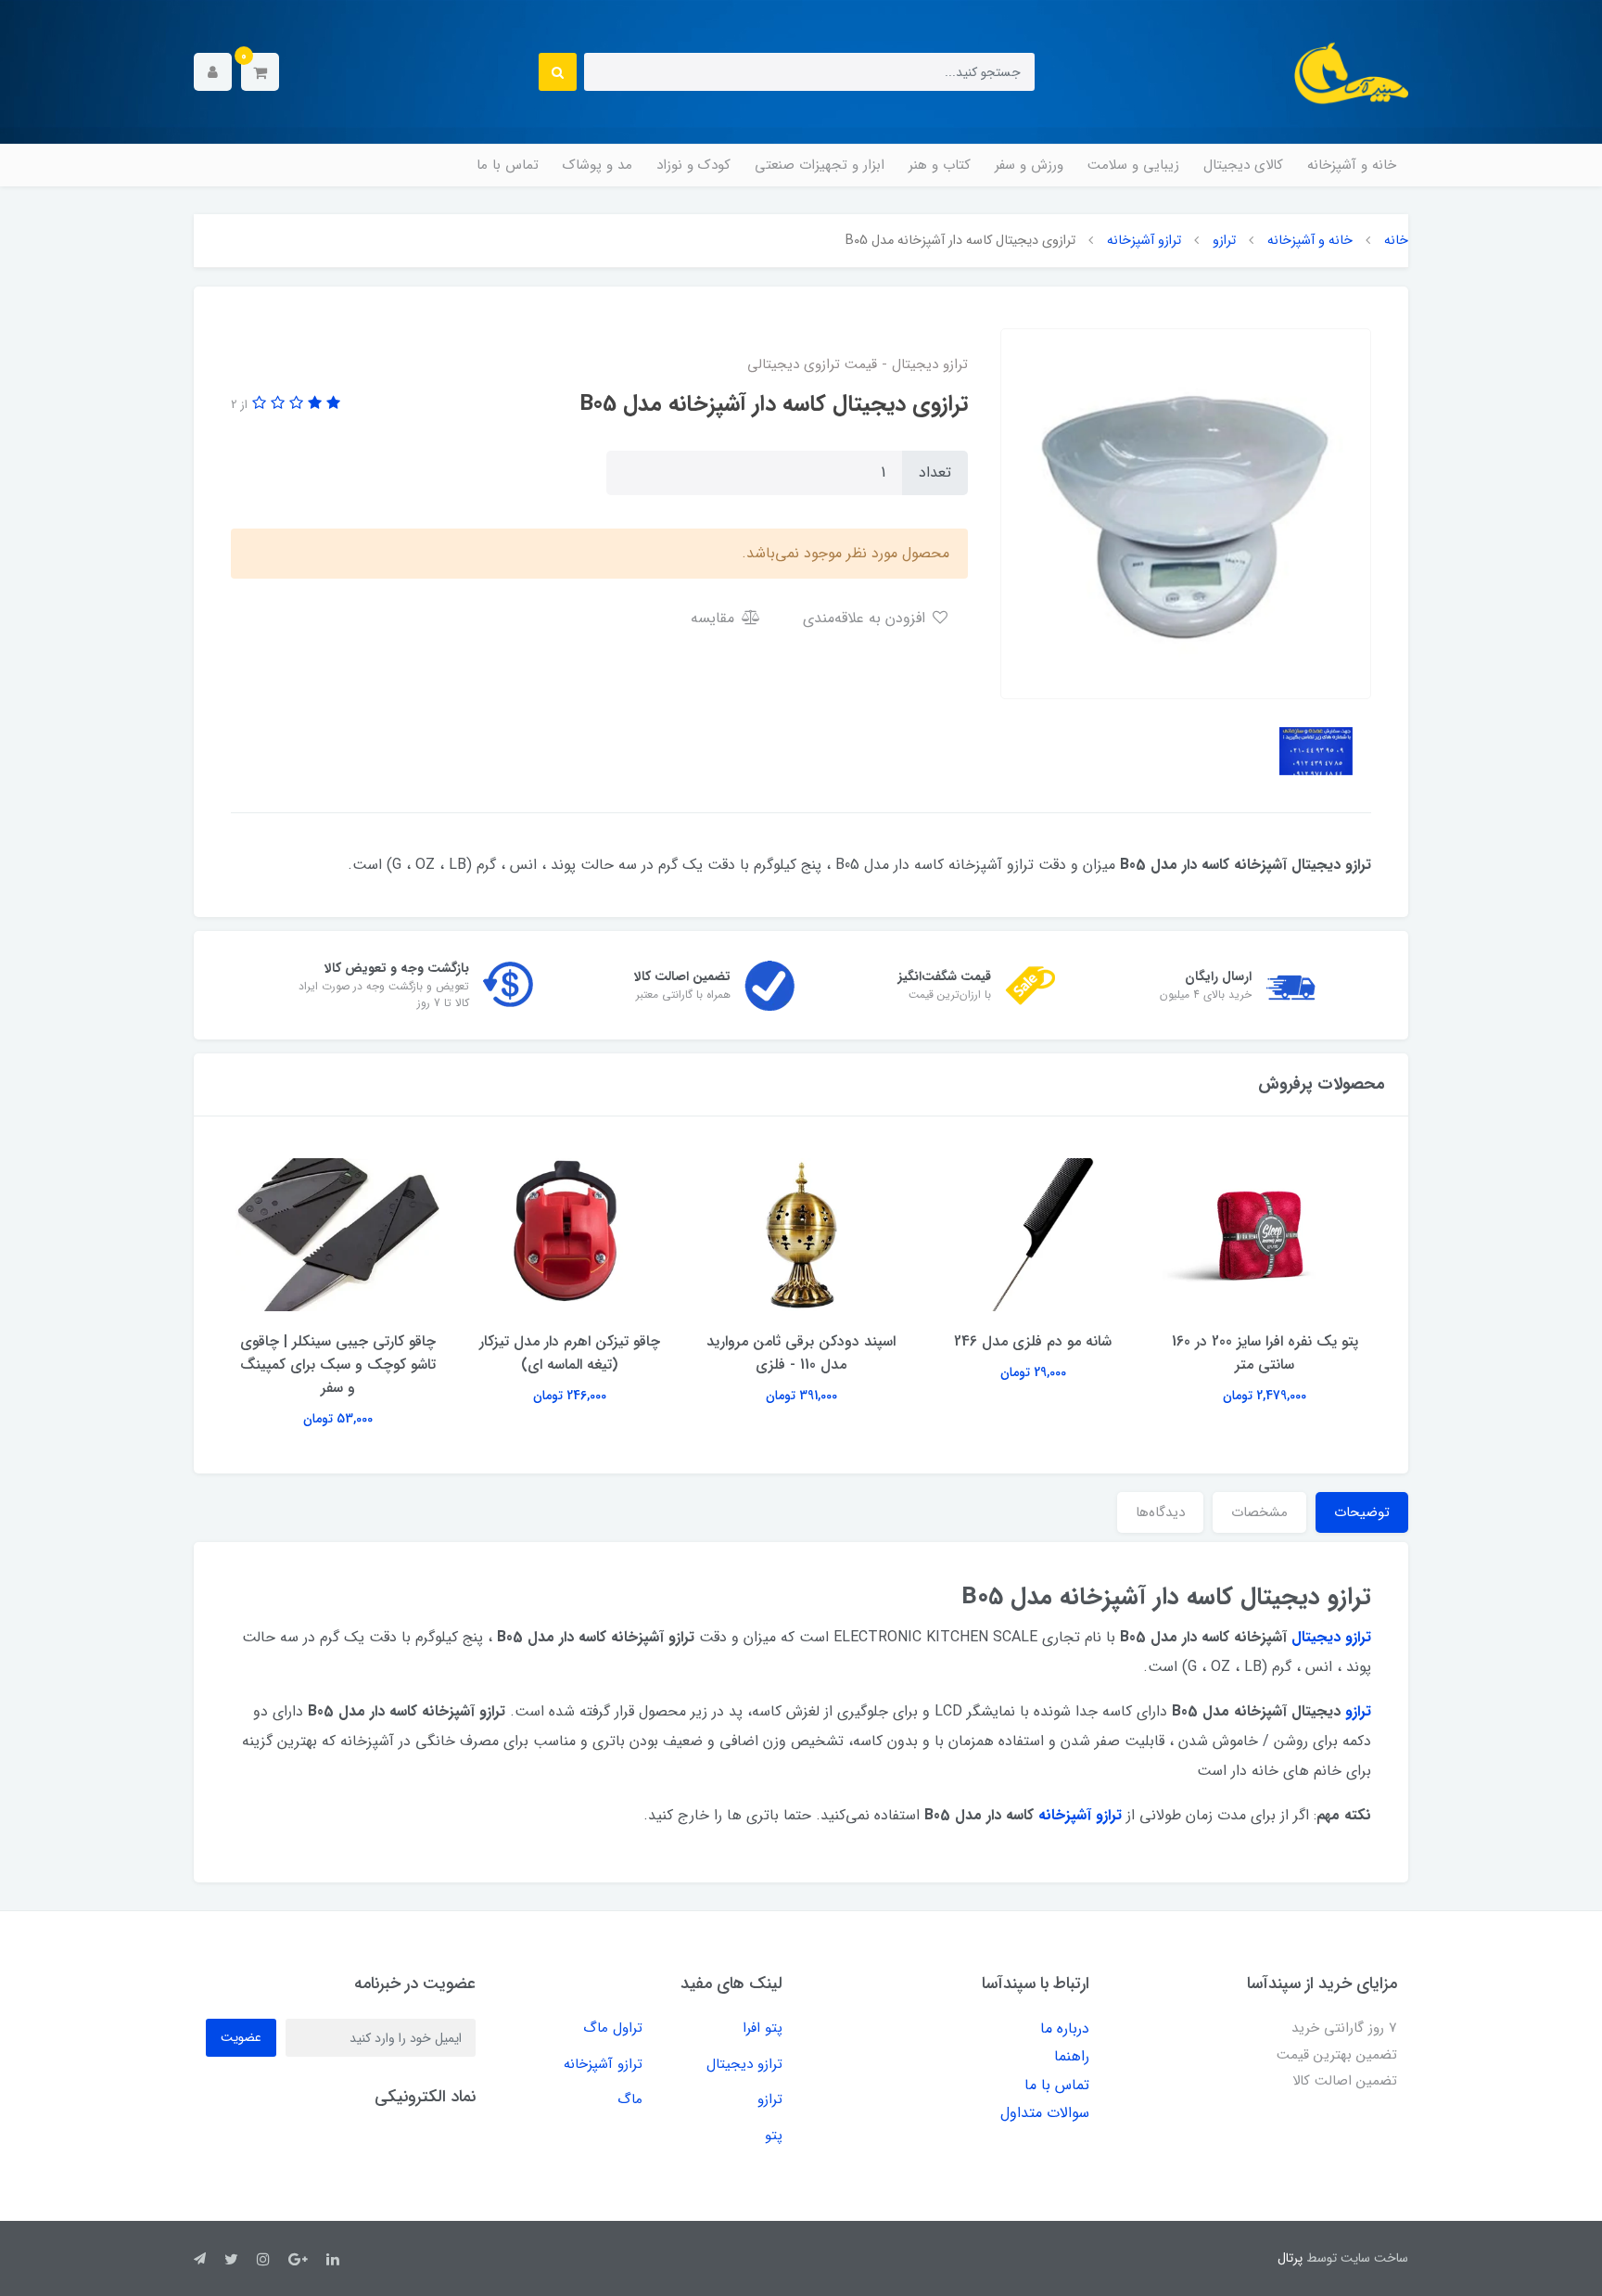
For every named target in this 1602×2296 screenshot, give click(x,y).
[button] (260, 72)
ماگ (630, 2099)
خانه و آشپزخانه (1352, 165)
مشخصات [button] (1259, 1512)
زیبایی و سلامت (1133, 165)
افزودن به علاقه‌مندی (866, 618)
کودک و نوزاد (693, 165)
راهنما (1072, 2056)
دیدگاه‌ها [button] (1160, 1512)
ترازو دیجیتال (744, 2064)
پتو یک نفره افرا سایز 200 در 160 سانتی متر (1265, 1353)
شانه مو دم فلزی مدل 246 (1033, 1341)
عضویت (241, 2037)
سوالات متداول (1045, 2113)
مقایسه (715, 618)
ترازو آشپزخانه (603, 2064)
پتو (774, 2136)
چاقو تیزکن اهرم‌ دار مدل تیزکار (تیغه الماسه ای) (570, 1353)
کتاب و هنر (940, 165)
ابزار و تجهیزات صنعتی (820, 165)
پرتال (1290, 2258)
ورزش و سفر (1029, 165)
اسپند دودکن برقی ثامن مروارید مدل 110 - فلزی (801, 1353)
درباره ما (1065, 2028)
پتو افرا (763, 2028)
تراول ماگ (613, 2028)
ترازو (770, 2099)
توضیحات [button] (1362, 1512)
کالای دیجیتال (1243, 165)
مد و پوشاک (598, 165)
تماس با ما (508, 165)
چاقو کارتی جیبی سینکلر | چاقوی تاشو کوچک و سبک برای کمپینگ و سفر (338, 1365)
